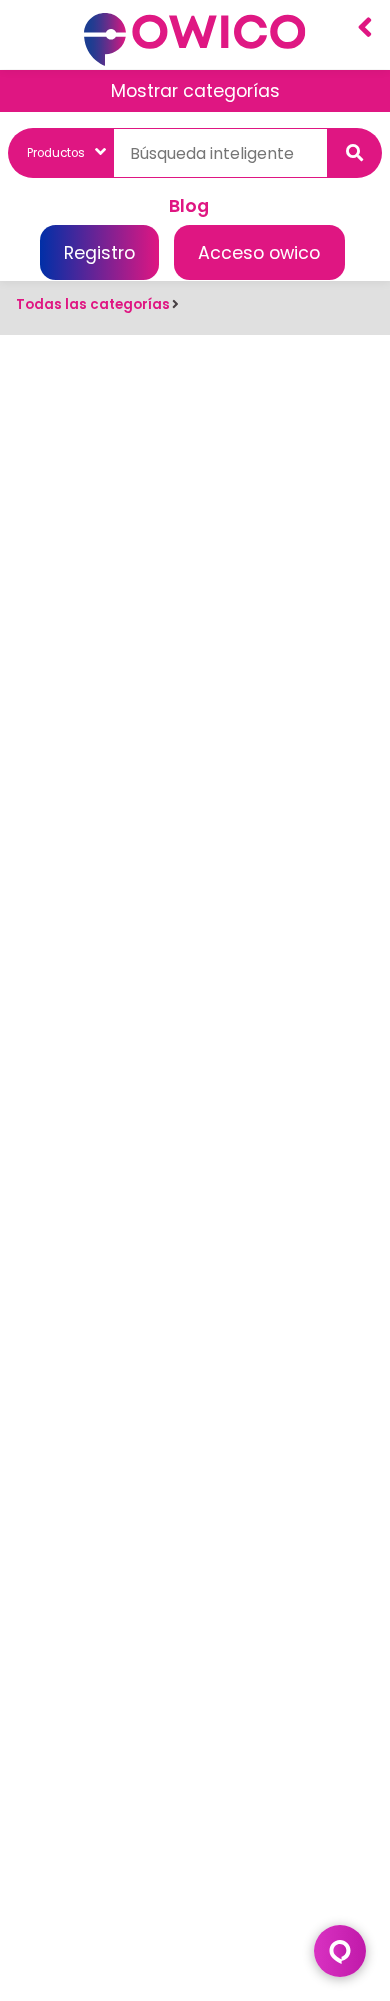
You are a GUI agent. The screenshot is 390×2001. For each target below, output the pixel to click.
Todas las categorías (93, 304)
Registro (99, 253)
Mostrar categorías (195, 91)
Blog (189, 205)
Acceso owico (259, 253)
